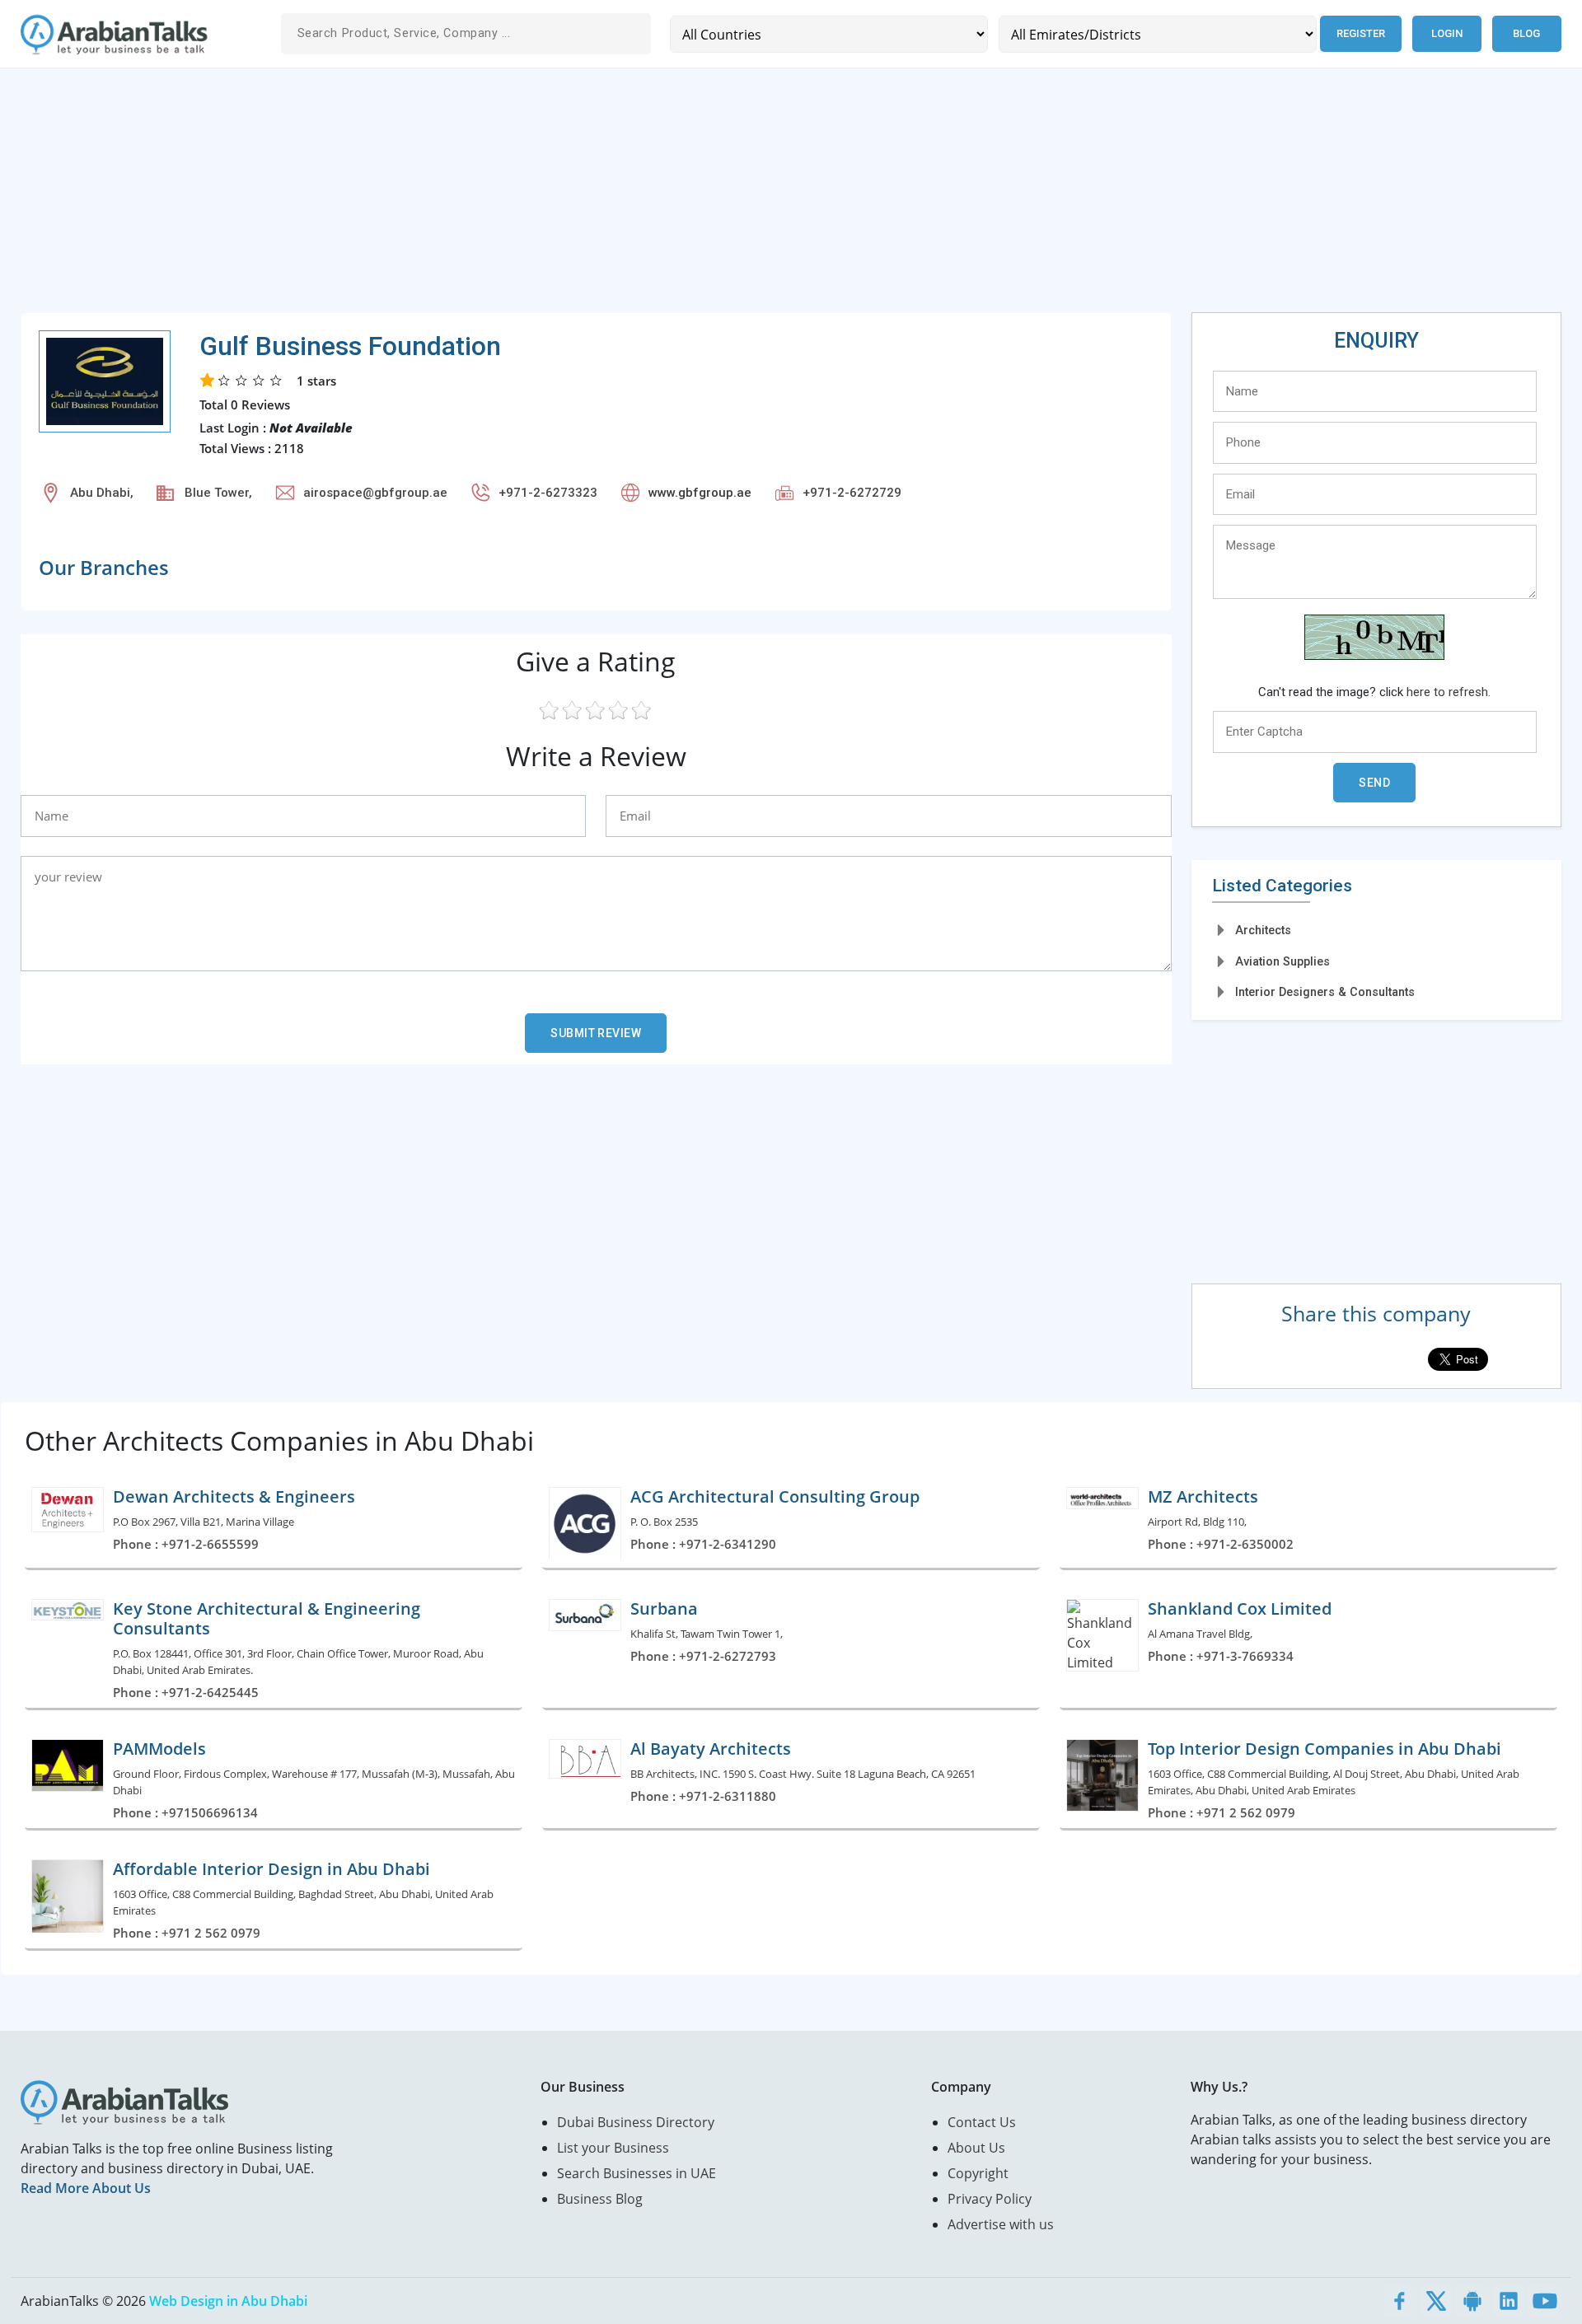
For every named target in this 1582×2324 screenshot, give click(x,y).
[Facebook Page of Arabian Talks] (1400, 2301)
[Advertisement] (515, 197)
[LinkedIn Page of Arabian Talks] (1509, 2301)
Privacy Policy (990, 2199)
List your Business (613, 2148)
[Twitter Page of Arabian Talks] (1436, 2301)
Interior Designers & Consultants (1325, 992)
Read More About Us (86, 2188)
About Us (976, 2148)
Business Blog (600, 2199)
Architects (1263, 930)
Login (1447, 33)
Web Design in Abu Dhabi (228, 2301)
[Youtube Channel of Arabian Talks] (1545, 2301)
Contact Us (982, 2122)
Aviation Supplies (1282, 961)
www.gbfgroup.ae (700, 493)
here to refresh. (1449, 692)
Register (1361, 33)
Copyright (978, 2173)
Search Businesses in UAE (637, 2173)
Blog (1526, 33)
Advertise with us (1001, 2224)
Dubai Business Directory (636, 2122)
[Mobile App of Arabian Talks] (1472, 2301)
